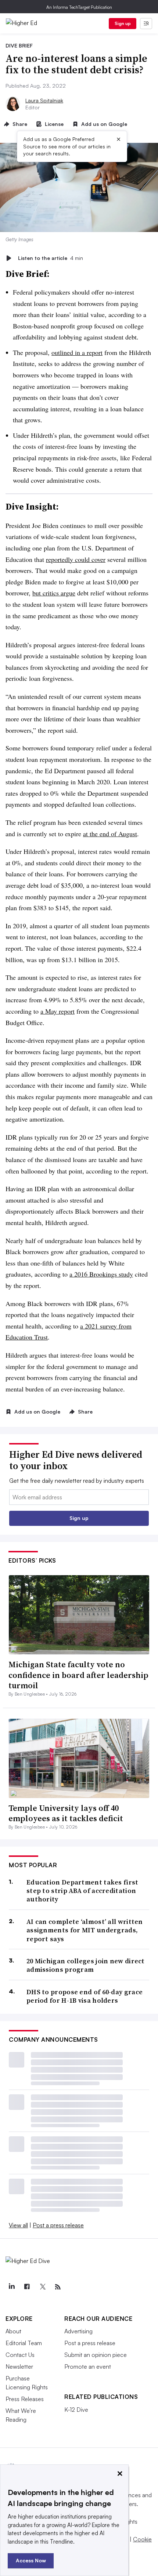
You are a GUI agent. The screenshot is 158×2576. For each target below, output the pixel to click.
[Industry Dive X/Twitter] (42, 2287)
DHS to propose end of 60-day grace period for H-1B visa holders (85, 1996)
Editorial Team (24, 2343)
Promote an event (88, 2366)
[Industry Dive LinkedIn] (11, 2287)
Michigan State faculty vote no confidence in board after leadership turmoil (78, 1675)
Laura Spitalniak (44, 100)
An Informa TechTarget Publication (79, 7)
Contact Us (20, 2355)
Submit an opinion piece (96, 2355)
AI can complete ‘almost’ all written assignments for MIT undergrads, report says (85, 1930)
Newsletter (19, 2366)
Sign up (123, 23)
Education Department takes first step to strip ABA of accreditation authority (82, 1891)
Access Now (31, 2560)
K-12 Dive (76, 2410)
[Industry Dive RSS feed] (58, 2287)
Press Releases (25, 2399)
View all (18, 2225)
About (13, 2331)
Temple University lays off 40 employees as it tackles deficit (66, 1813)
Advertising (78, 2331)
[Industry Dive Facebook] (27, 2287)
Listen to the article (51, 258)
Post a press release (58, 2225)
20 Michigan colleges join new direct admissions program (86, 1965)
